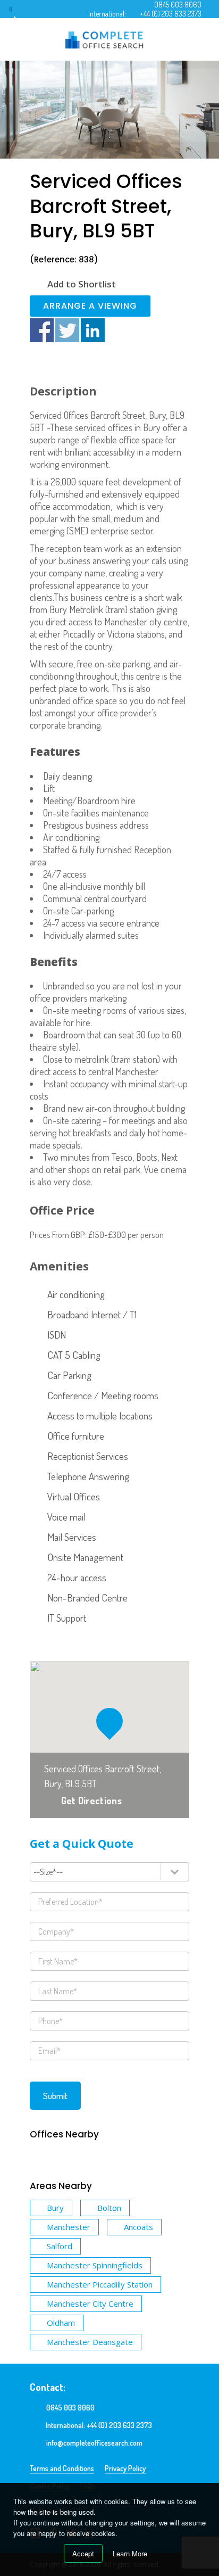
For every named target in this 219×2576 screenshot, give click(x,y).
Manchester (69, 2227)
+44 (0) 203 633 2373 (171, 14)
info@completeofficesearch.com (94, 2443)
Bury (55, 2208)
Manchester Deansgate (90, 2342)
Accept (83, 2553)
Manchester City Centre (90, 2303)
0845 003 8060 (178, 5)
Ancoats (138, 2227)
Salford (60, 2246)
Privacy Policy (125, 2468)
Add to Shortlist (82, 284)
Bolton (109, 2208)
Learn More (130, 2553)
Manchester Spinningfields (95, 2265)
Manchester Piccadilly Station (100, 2284)
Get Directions (91, 1801)
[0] (21, 13)
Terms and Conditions (62, 2468)
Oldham (61, 2323)
